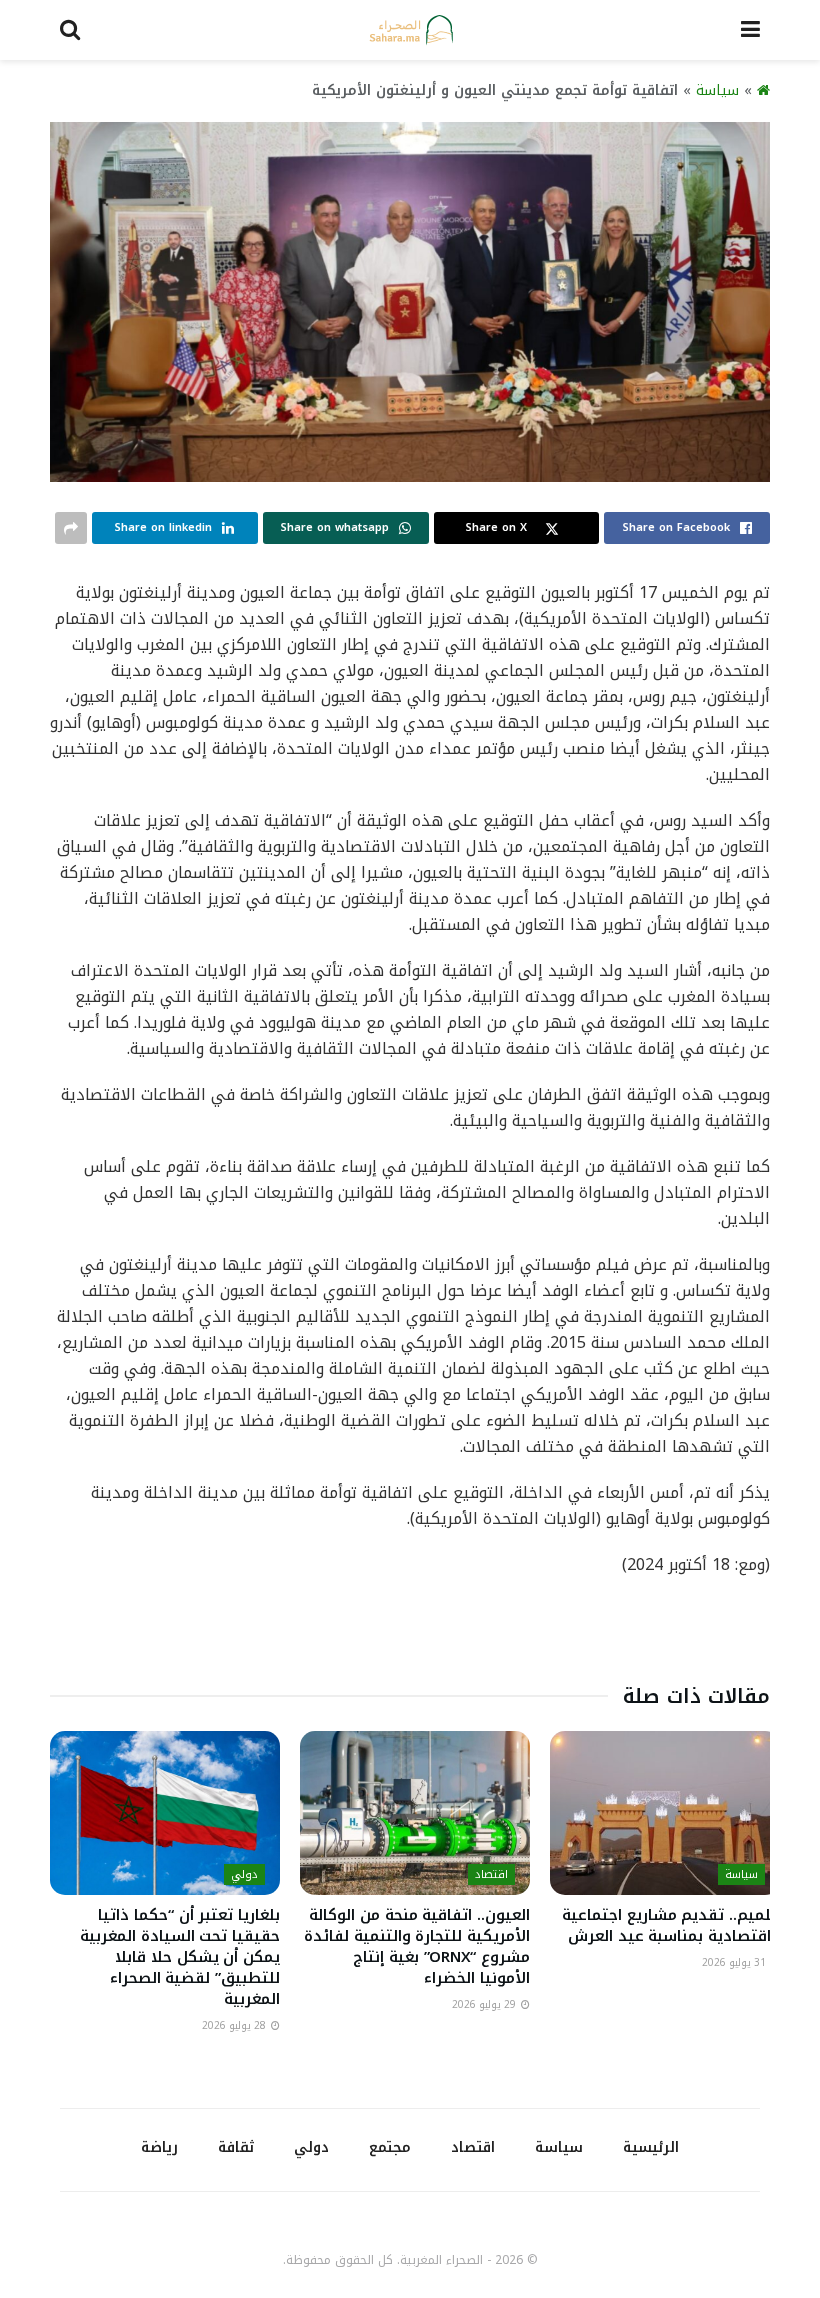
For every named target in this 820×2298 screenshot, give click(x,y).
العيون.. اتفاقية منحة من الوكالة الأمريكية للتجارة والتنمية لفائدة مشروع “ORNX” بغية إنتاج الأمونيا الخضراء (417, 1946)
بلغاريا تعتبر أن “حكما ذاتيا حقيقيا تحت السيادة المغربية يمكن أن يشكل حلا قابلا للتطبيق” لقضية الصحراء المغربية (180, 1957)
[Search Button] (70, 30)
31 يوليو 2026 (735, 1962)
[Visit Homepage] (411, 30)
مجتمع (390, 2147)
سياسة (717, 90)
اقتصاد (491, 1874)
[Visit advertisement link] (410, 1639)
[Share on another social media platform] (71, 528)
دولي (244, 1874)
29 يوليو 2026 (485, 2004)
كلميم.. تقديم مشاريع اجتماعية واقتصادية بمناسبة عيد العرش (671, 1925)
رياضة (159, 2147)
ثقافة (236, 2147)
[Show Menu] (750, 30)
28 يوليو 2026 (235, 2025)
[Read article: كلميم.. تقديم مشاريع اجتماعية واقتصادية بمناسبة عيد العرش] (665, 1813)
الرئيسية (651, 2147)
